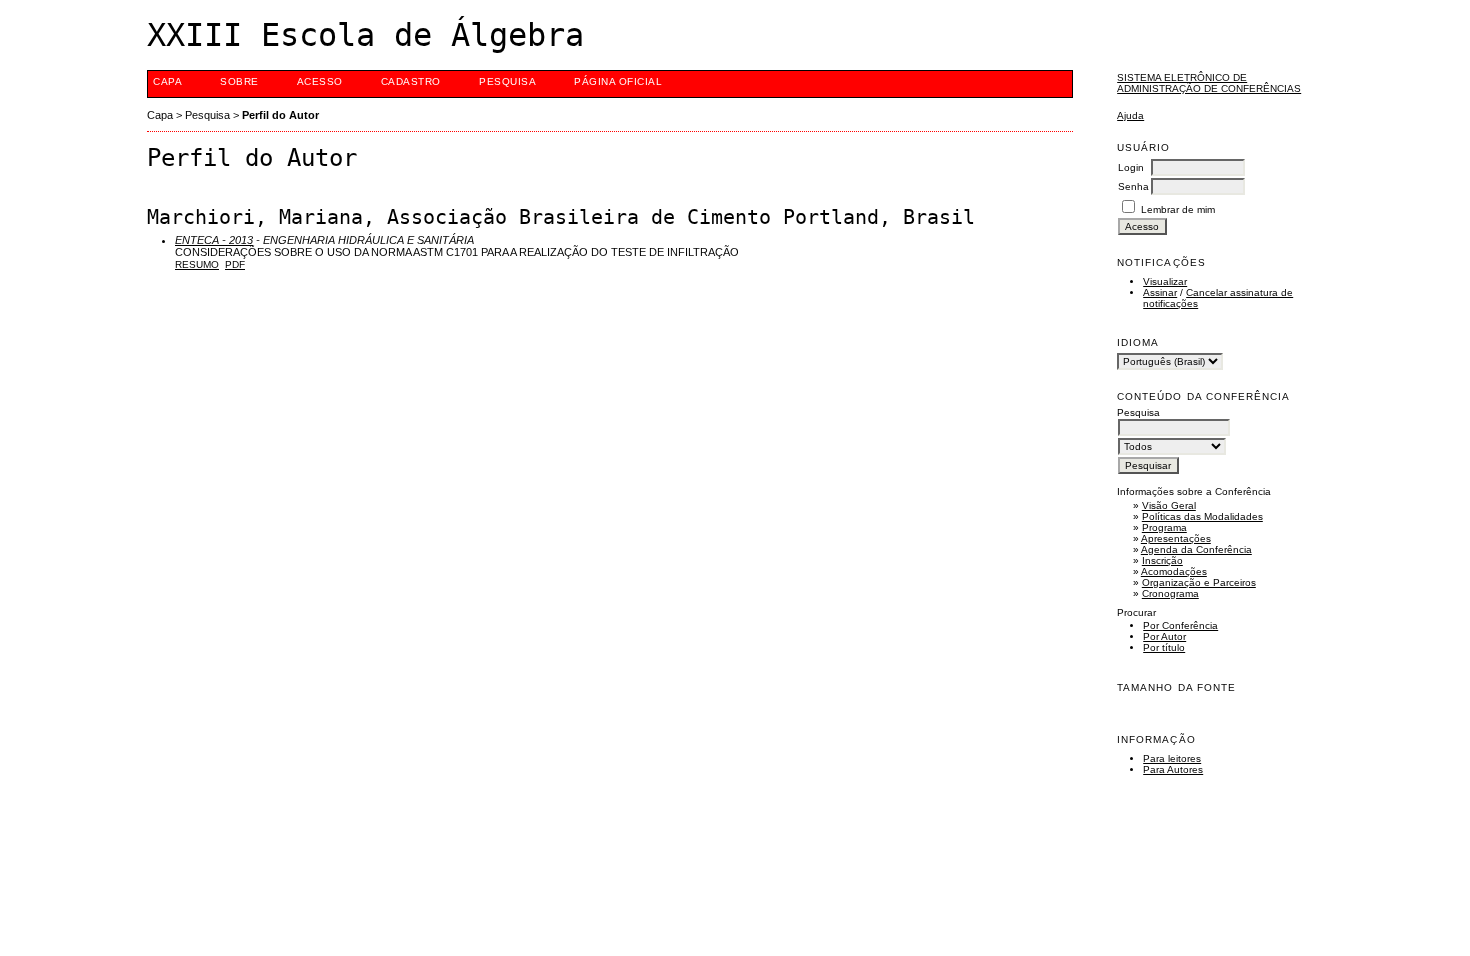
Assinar (1160, 292)
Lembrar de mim (1178, 209)
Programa (1164, 527)
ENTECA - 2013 (214, 240)
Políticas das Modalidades (1202, 516)
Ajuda (1130, 115)
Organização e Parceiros (1199, 582)
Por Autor (1164, 636)
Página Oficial (618, 81)
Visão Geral (1169, 505)
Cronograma (1170, 593)
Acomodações (1174, 571)
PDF (235, 264)
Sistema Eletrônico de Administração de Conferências (1209, 83)
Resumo (197, 264)
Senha (1133, 186)
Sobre (239, 81)
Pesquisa (507, 81)
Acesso (320, 81)
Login (1131, 167)
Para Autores (1173, 769)
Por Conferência (1180, 625)
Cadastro (411, 81)
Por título (1164, 647)
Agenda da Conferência (1196, 549)
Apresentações (1176, 538)
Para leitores (1172, 758)
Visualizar (1165, 281)
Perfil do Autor (280, 115)
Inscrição (1162, 560)
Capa (167, 81)
